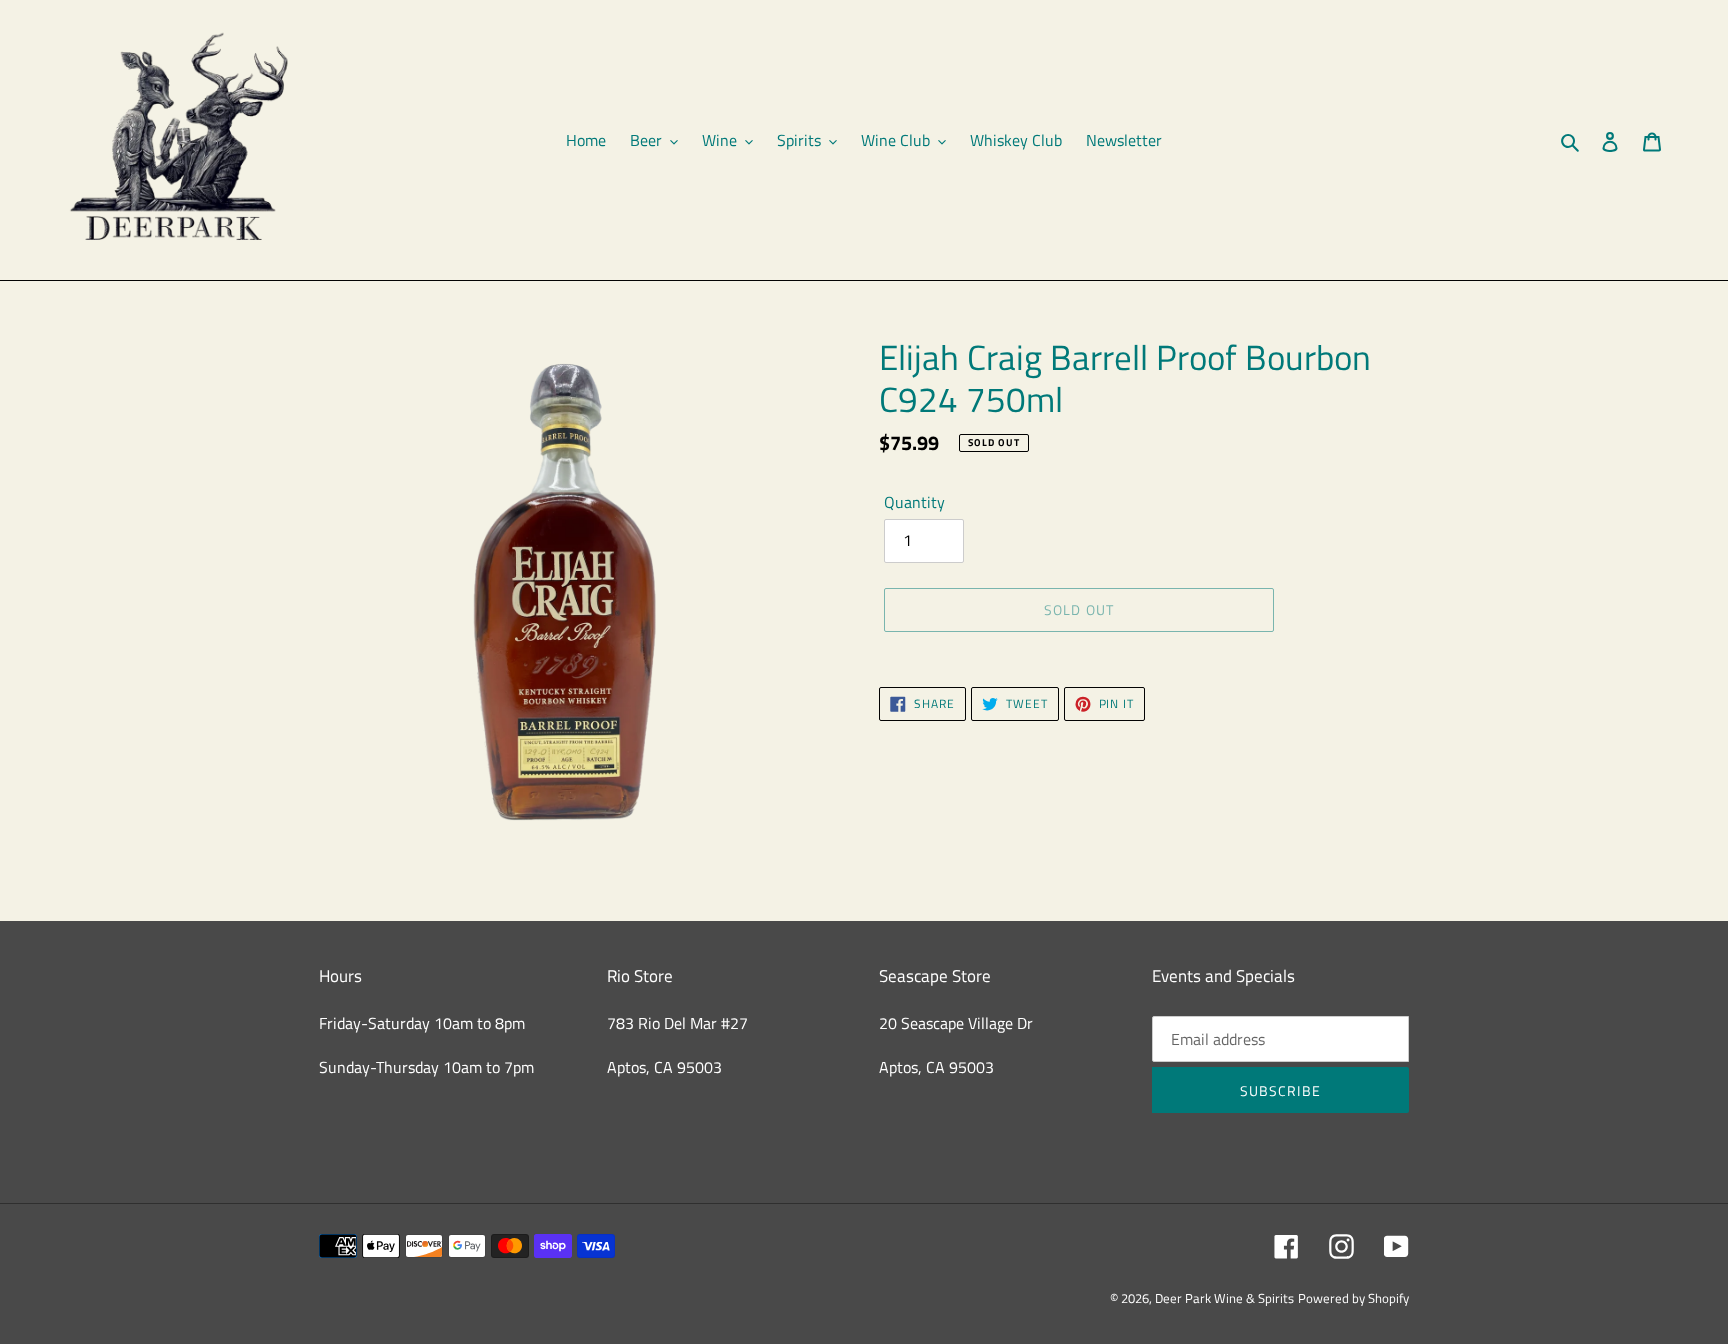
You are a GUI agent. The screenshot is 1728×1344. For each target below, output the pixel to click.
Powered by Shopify (1353, 1298)
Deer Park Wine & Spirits (1224, 1298)
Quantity (914, 502)
